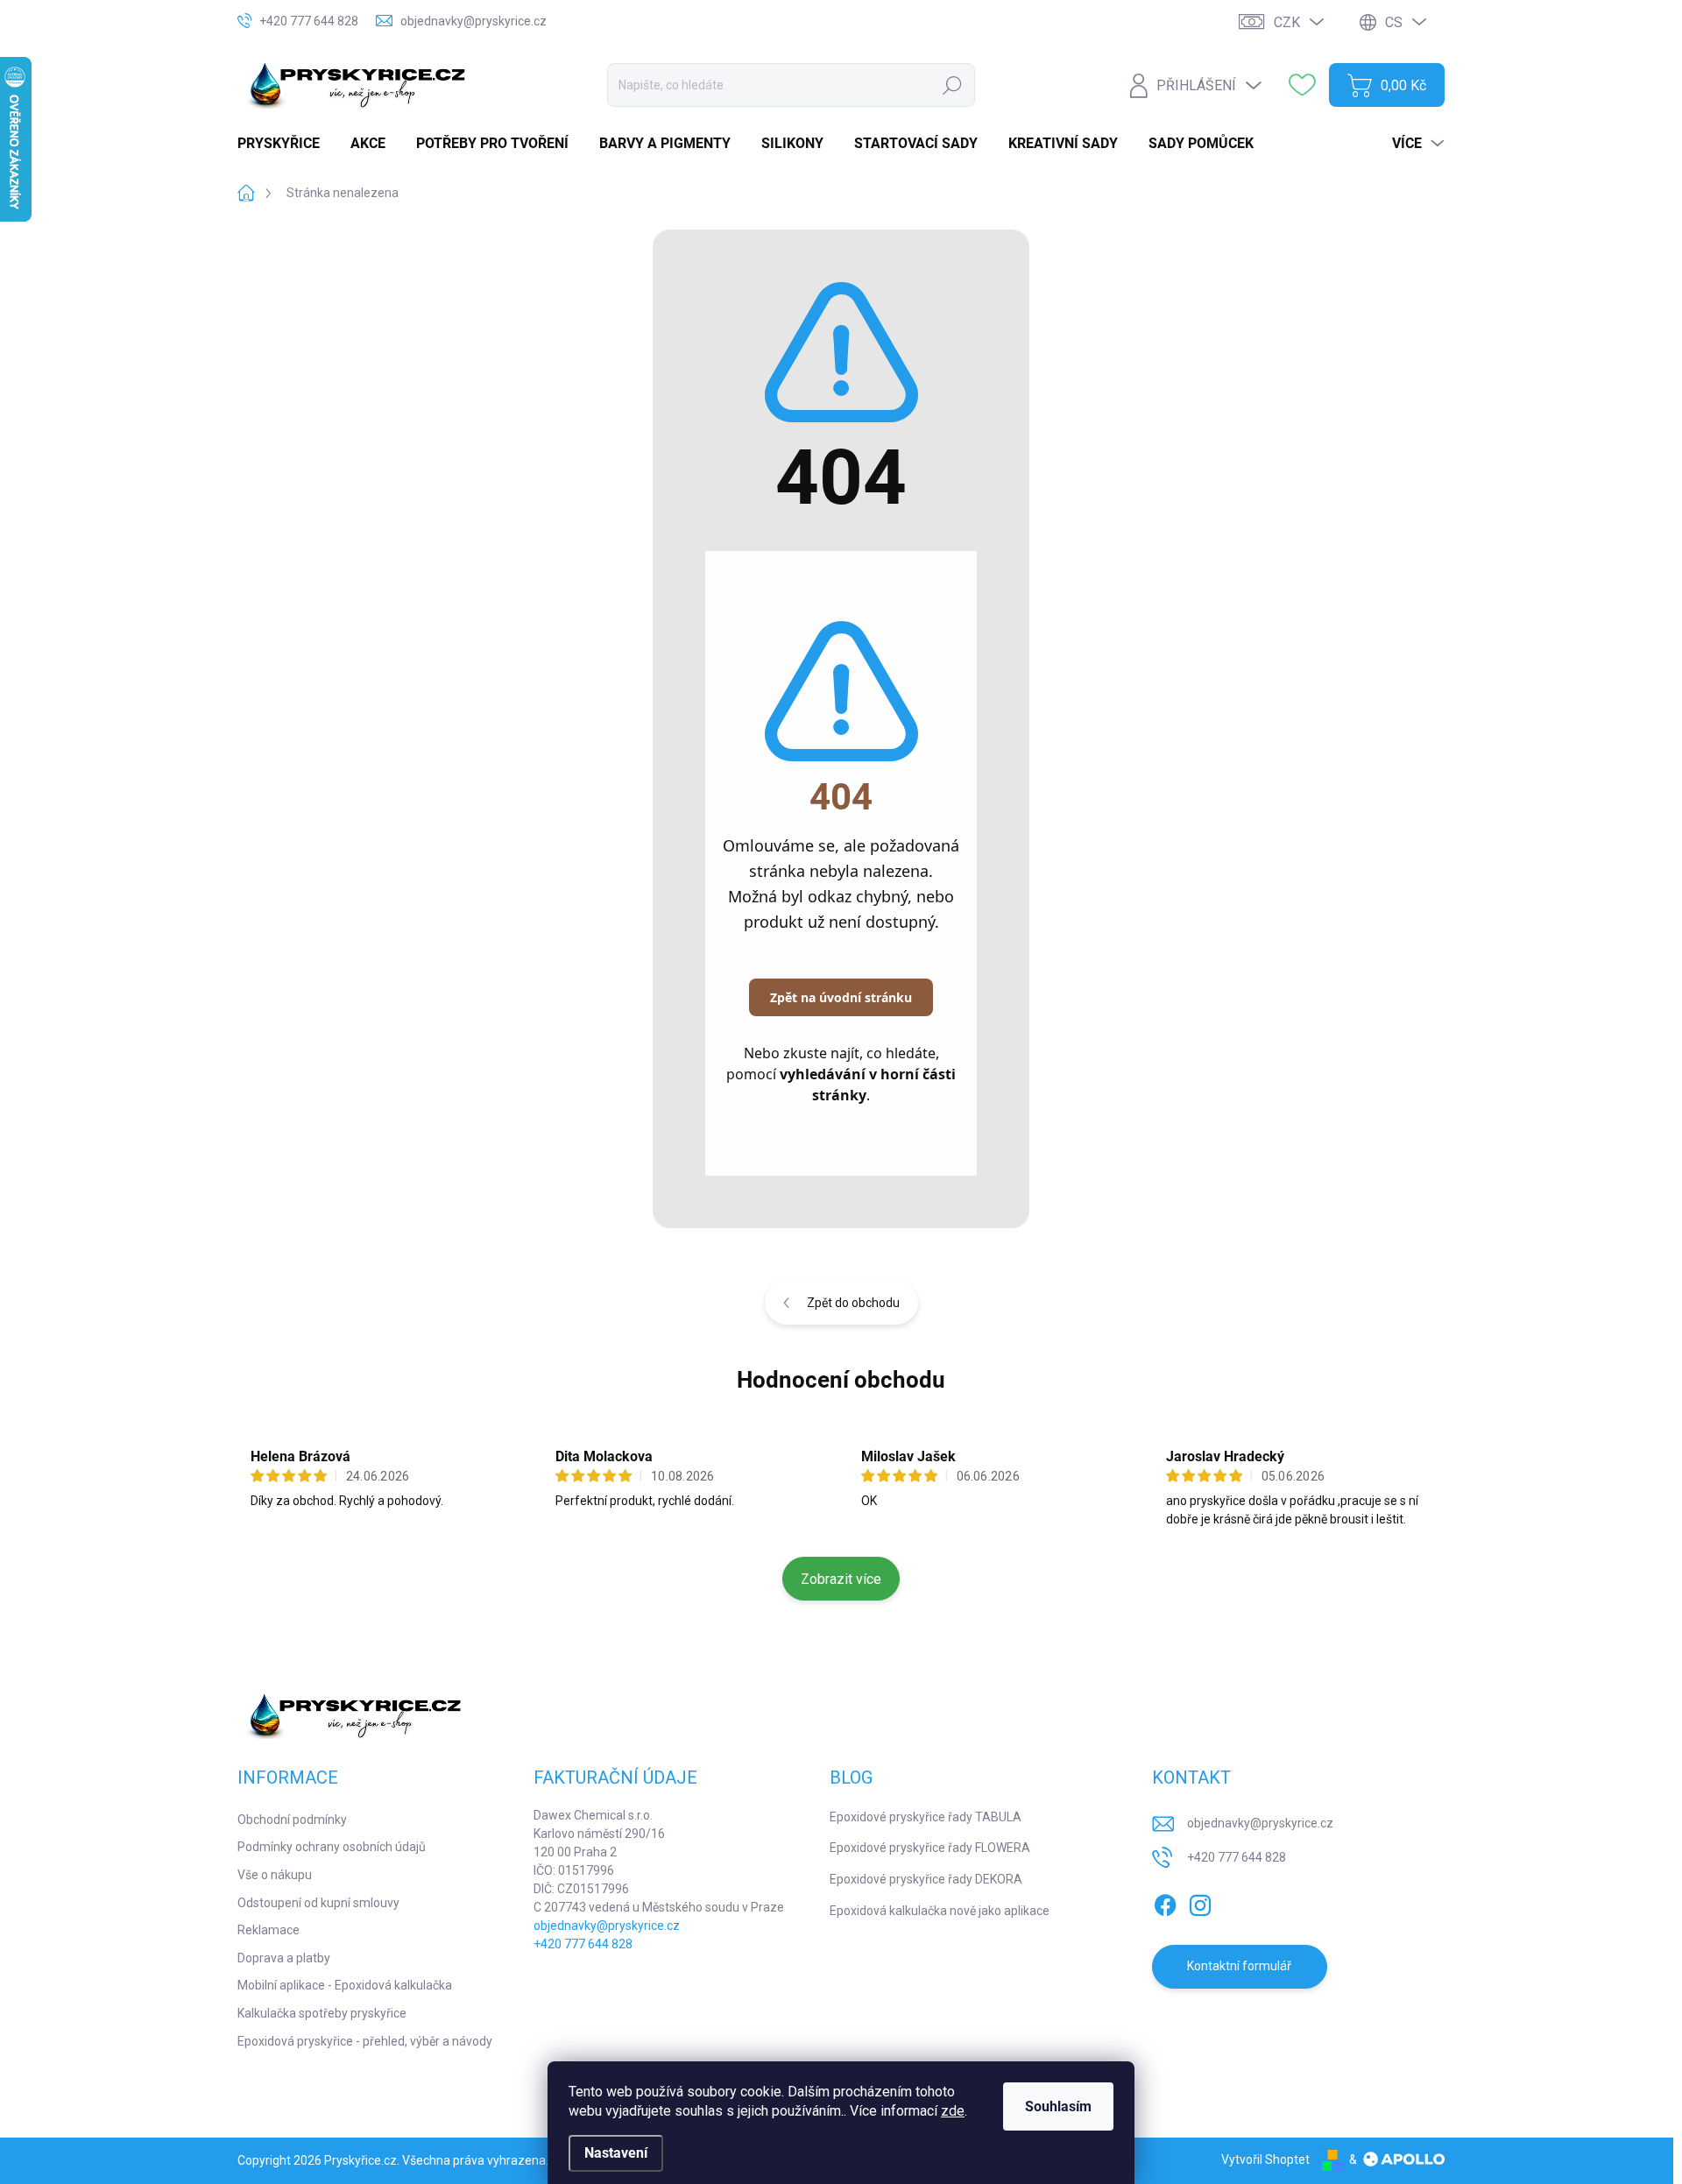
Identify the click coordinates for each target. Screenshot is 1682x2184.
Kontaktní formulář (1239, 1966)
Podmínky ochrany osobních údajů (332, 1847)
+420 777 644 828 (583, 1944)
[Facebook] (1165, 1902)
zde (953, 2111)
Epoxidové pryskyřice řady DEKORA (926, 1879)
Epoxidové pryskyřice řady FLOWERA (930, 1848)
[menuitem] (285, 144)
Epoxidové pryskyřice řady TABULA (926, 1817)
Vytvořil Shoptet (1265, 2159)
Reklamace (269, 1930)
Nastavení (616, 2153)
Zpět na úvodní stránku (841, 997)
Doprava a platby (284, 1958)
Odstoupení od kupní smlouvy (318, 1903)
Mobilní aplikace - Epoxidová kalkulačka (345, 1985)
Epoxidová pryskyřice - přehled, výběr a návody (365, 2041)
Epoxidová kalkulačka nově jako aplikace (940, 1911)
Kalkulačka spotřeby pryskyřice (322, 2013)
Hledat (952, 85)
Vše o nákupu (275, 1875)
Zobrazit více (841, 1579)
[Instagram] (1200, 1902)
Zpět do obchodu (853, 1303)
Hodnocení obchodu (841, 1380)
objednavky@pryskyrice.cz (607, 1926)
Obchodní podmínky (292, 1820)
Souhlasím (1058, 2106)
